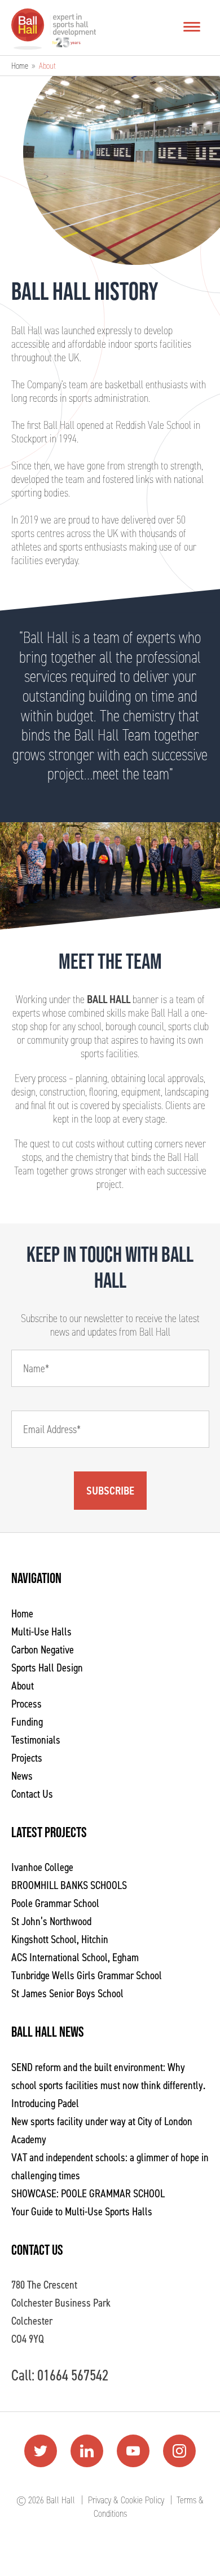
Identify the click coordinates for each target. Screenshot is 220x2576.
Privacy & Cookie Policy (126, 2500)
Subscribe (110, 1491)
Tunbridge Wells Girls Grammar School (87, 1975)
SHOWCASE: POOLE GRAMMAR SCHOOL (88, 2193)
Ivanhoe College (42, 1867)
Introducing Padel (45, 2103)
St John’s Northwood (51, 1921)
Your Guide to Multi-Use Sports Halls (82, 2211)
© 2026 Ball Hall (46, 2500)
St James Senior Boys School (67, 1993)
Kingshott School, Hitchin (60, 1939)
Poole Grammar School (55, 1903)
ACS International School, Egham (75, 1957)
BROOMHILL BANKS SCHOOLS (69, 1885)
